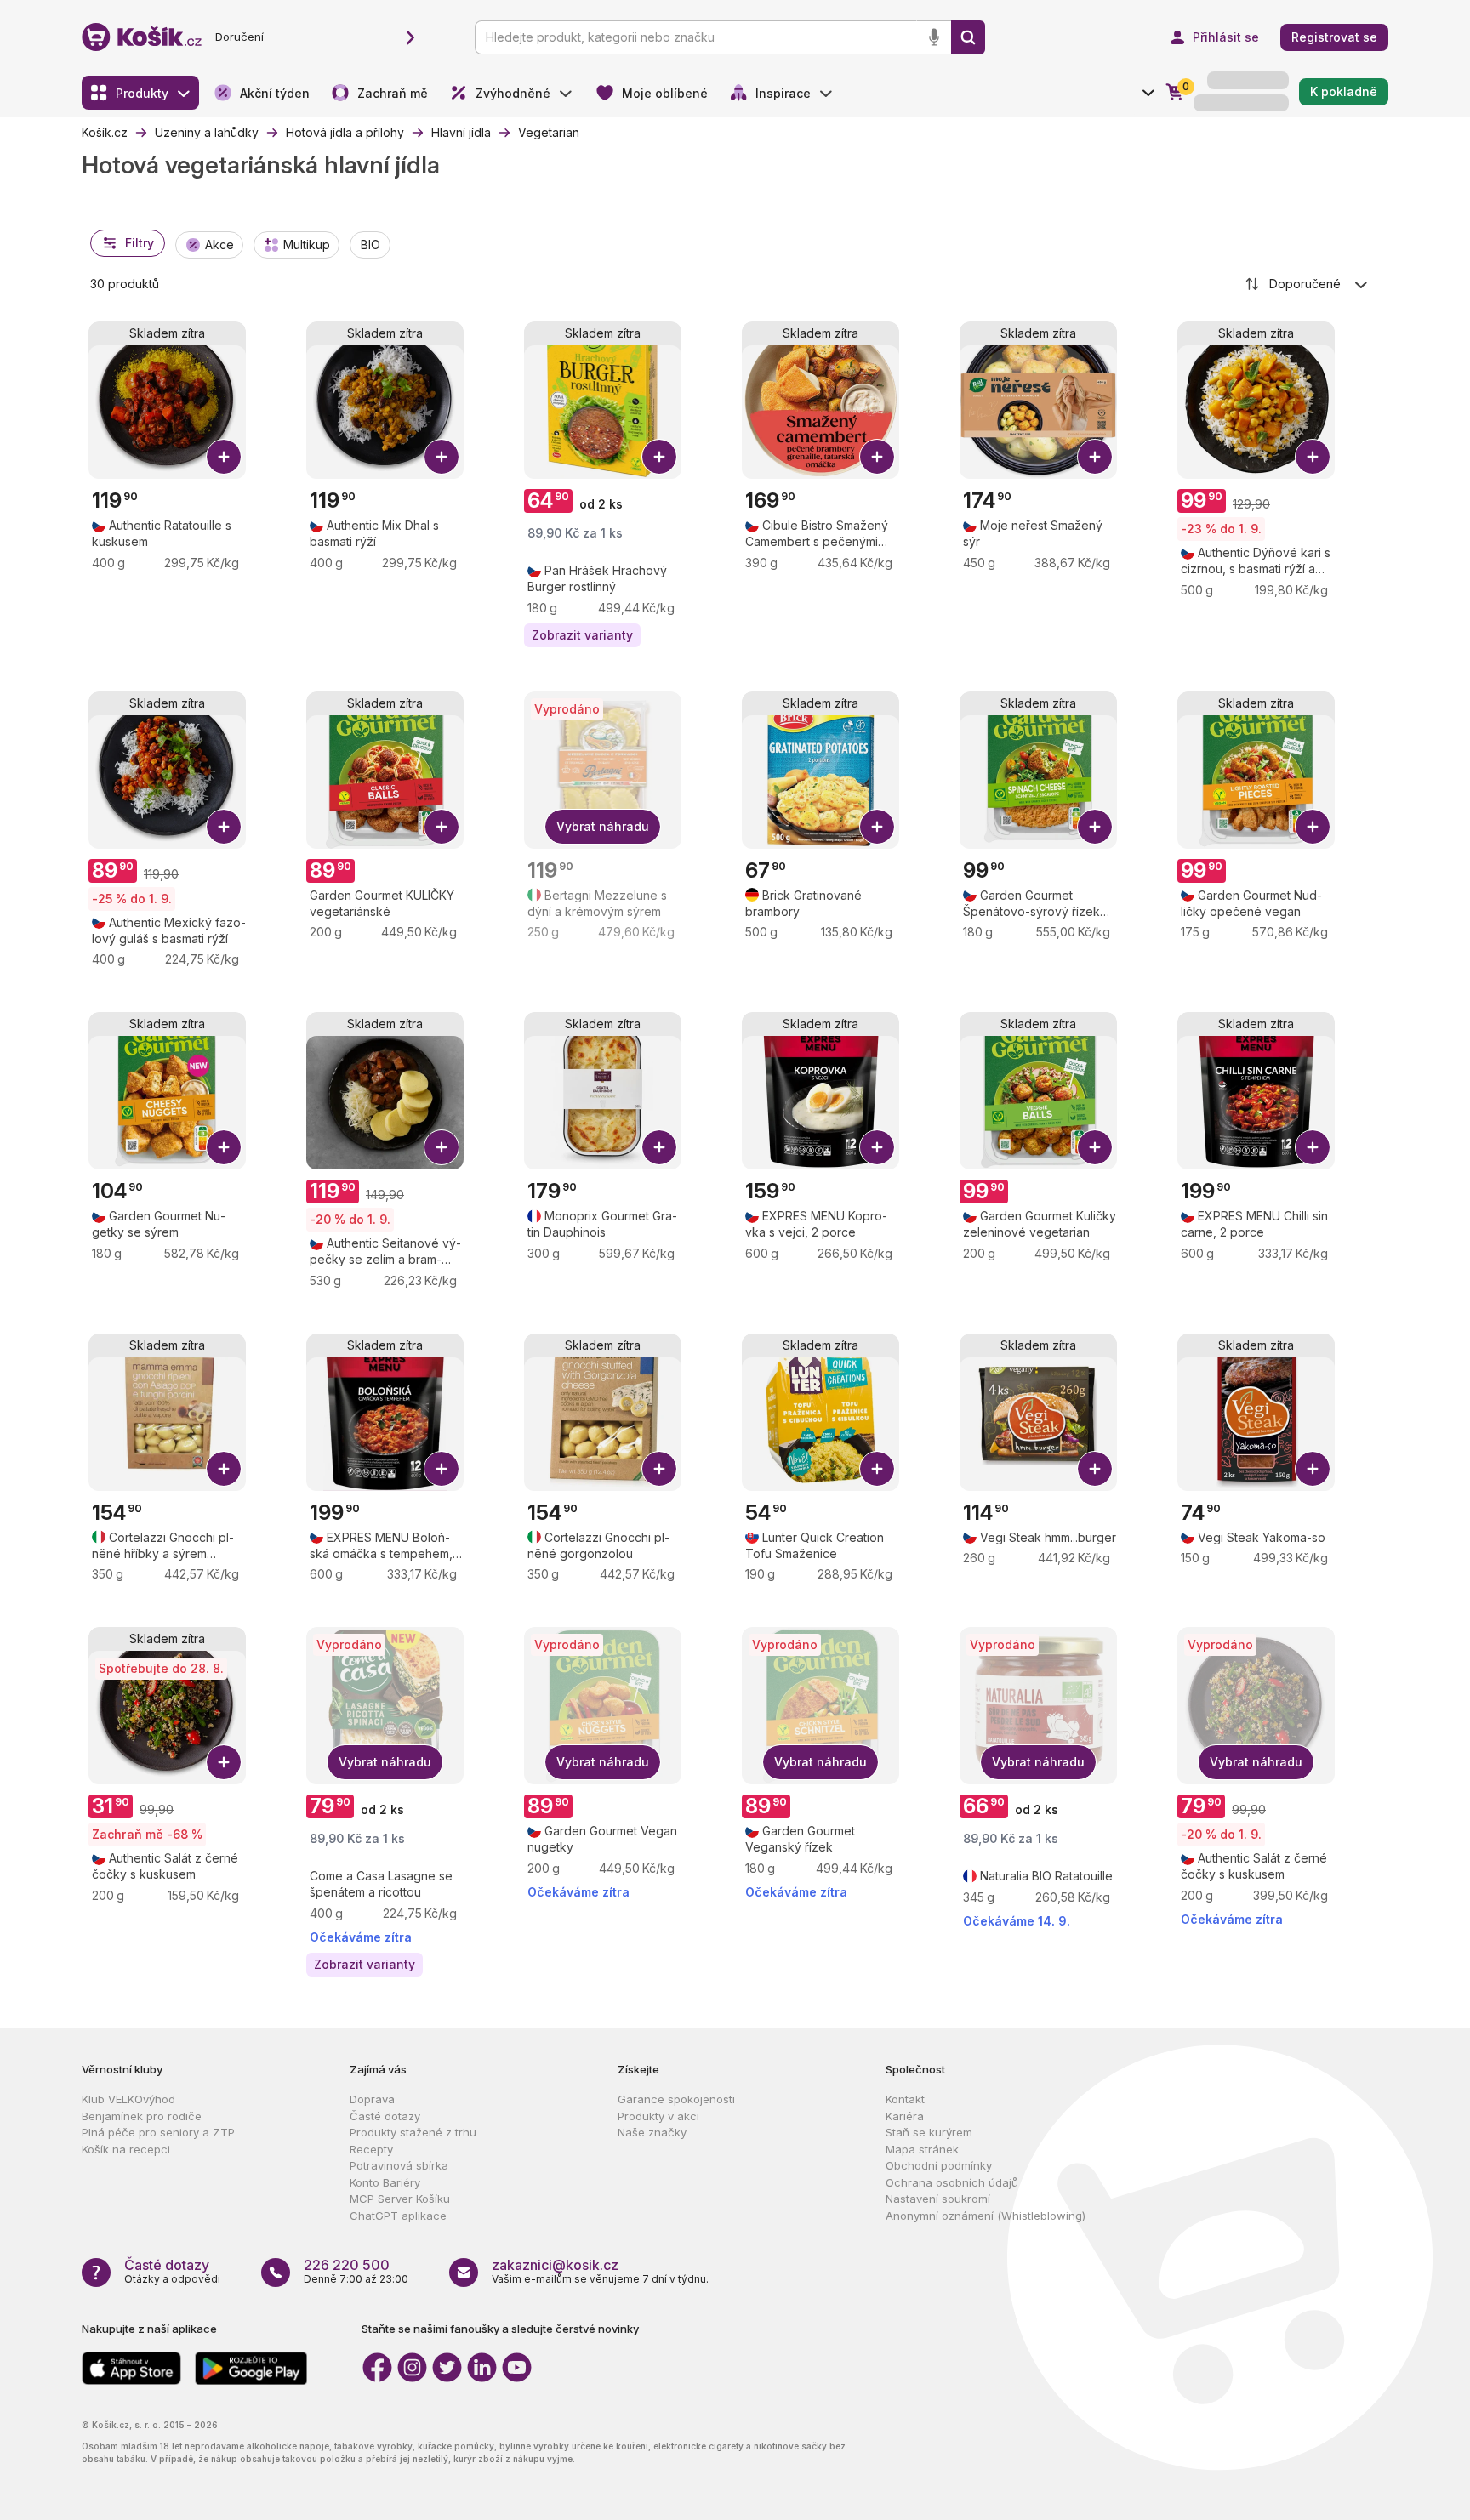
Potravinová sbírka (399, 2165)
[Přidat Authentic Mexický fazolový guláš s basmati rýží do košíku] (224, 827)
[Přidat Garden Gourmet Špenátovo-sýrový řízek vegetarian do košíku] (1095, 827)
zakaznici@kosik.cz (555, 2265)
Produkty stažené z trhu (413, 2132)
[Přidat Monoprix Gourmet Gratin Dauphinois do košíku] (659, 1147)
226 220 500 (347, 2265)
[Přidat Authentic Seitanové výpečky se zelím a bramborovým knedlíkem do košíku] (442, 1147)
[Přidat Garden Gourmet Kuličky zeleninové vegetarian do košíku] (1095, 1147)
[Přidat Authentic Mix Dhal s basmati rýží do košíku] (442, 457)
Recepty (371, 2149)
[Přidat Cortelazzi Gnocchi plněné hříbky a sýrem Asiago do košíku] (224, 1469)
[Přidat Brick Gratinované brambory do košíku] (877, 827)
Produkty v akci (658, 2116)
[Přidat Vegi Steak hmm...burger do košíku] (1095, 1469)
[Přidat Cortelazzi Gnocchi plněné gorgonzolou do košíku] (659, 1469)
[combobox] (1308, 284)
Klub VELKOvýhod (128, 2099)
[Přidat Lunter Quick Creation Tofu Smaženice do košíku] (877, 1469)
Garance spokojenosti (676, 2099)
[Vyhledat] (968, 37)
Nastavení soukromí (938, 2199)
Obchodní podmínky (939, 2165)
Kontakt (905, 2099)
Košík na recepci (126, 2149)
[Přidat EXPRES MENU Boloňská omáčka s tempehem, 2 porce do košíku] (442, 1469)
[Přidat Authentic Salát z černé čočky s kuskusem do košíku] (224, 1762)
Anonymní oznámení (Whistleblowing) (986, 2216)
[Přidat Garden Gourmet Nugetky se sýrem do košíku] (224, 1147)
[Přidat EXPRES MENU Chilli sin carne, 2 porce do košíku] (1313, 1147)
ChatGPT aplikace (398, 2216)
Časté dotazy (385, 2116)
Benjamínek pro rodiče (142, 2116)
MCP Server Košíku (400, 2199)
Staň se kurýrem (929, 2132)
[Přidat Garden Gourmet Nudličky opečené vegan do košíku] (1313, 827)
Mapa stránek (922, 2149)
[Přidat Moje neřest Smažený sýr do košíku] (1095, 457)
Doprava (372, 2099)
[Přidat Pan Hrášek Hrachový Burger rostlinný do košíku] (659, 457)
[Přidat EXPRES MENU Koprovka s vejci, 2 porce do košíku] (877, 1147)
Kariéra (905, 2116)
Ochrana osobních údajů (952, 2182)
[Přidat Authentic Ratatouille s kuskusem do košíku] (224, 457)
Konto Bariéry (385, 2182)
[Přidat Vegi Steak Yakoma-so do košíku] (1313, 1469)
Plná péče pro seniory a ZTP (158, 2132)
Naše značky (652, 2132)
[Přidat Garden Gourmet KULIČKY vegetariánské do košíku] (442, 827)
